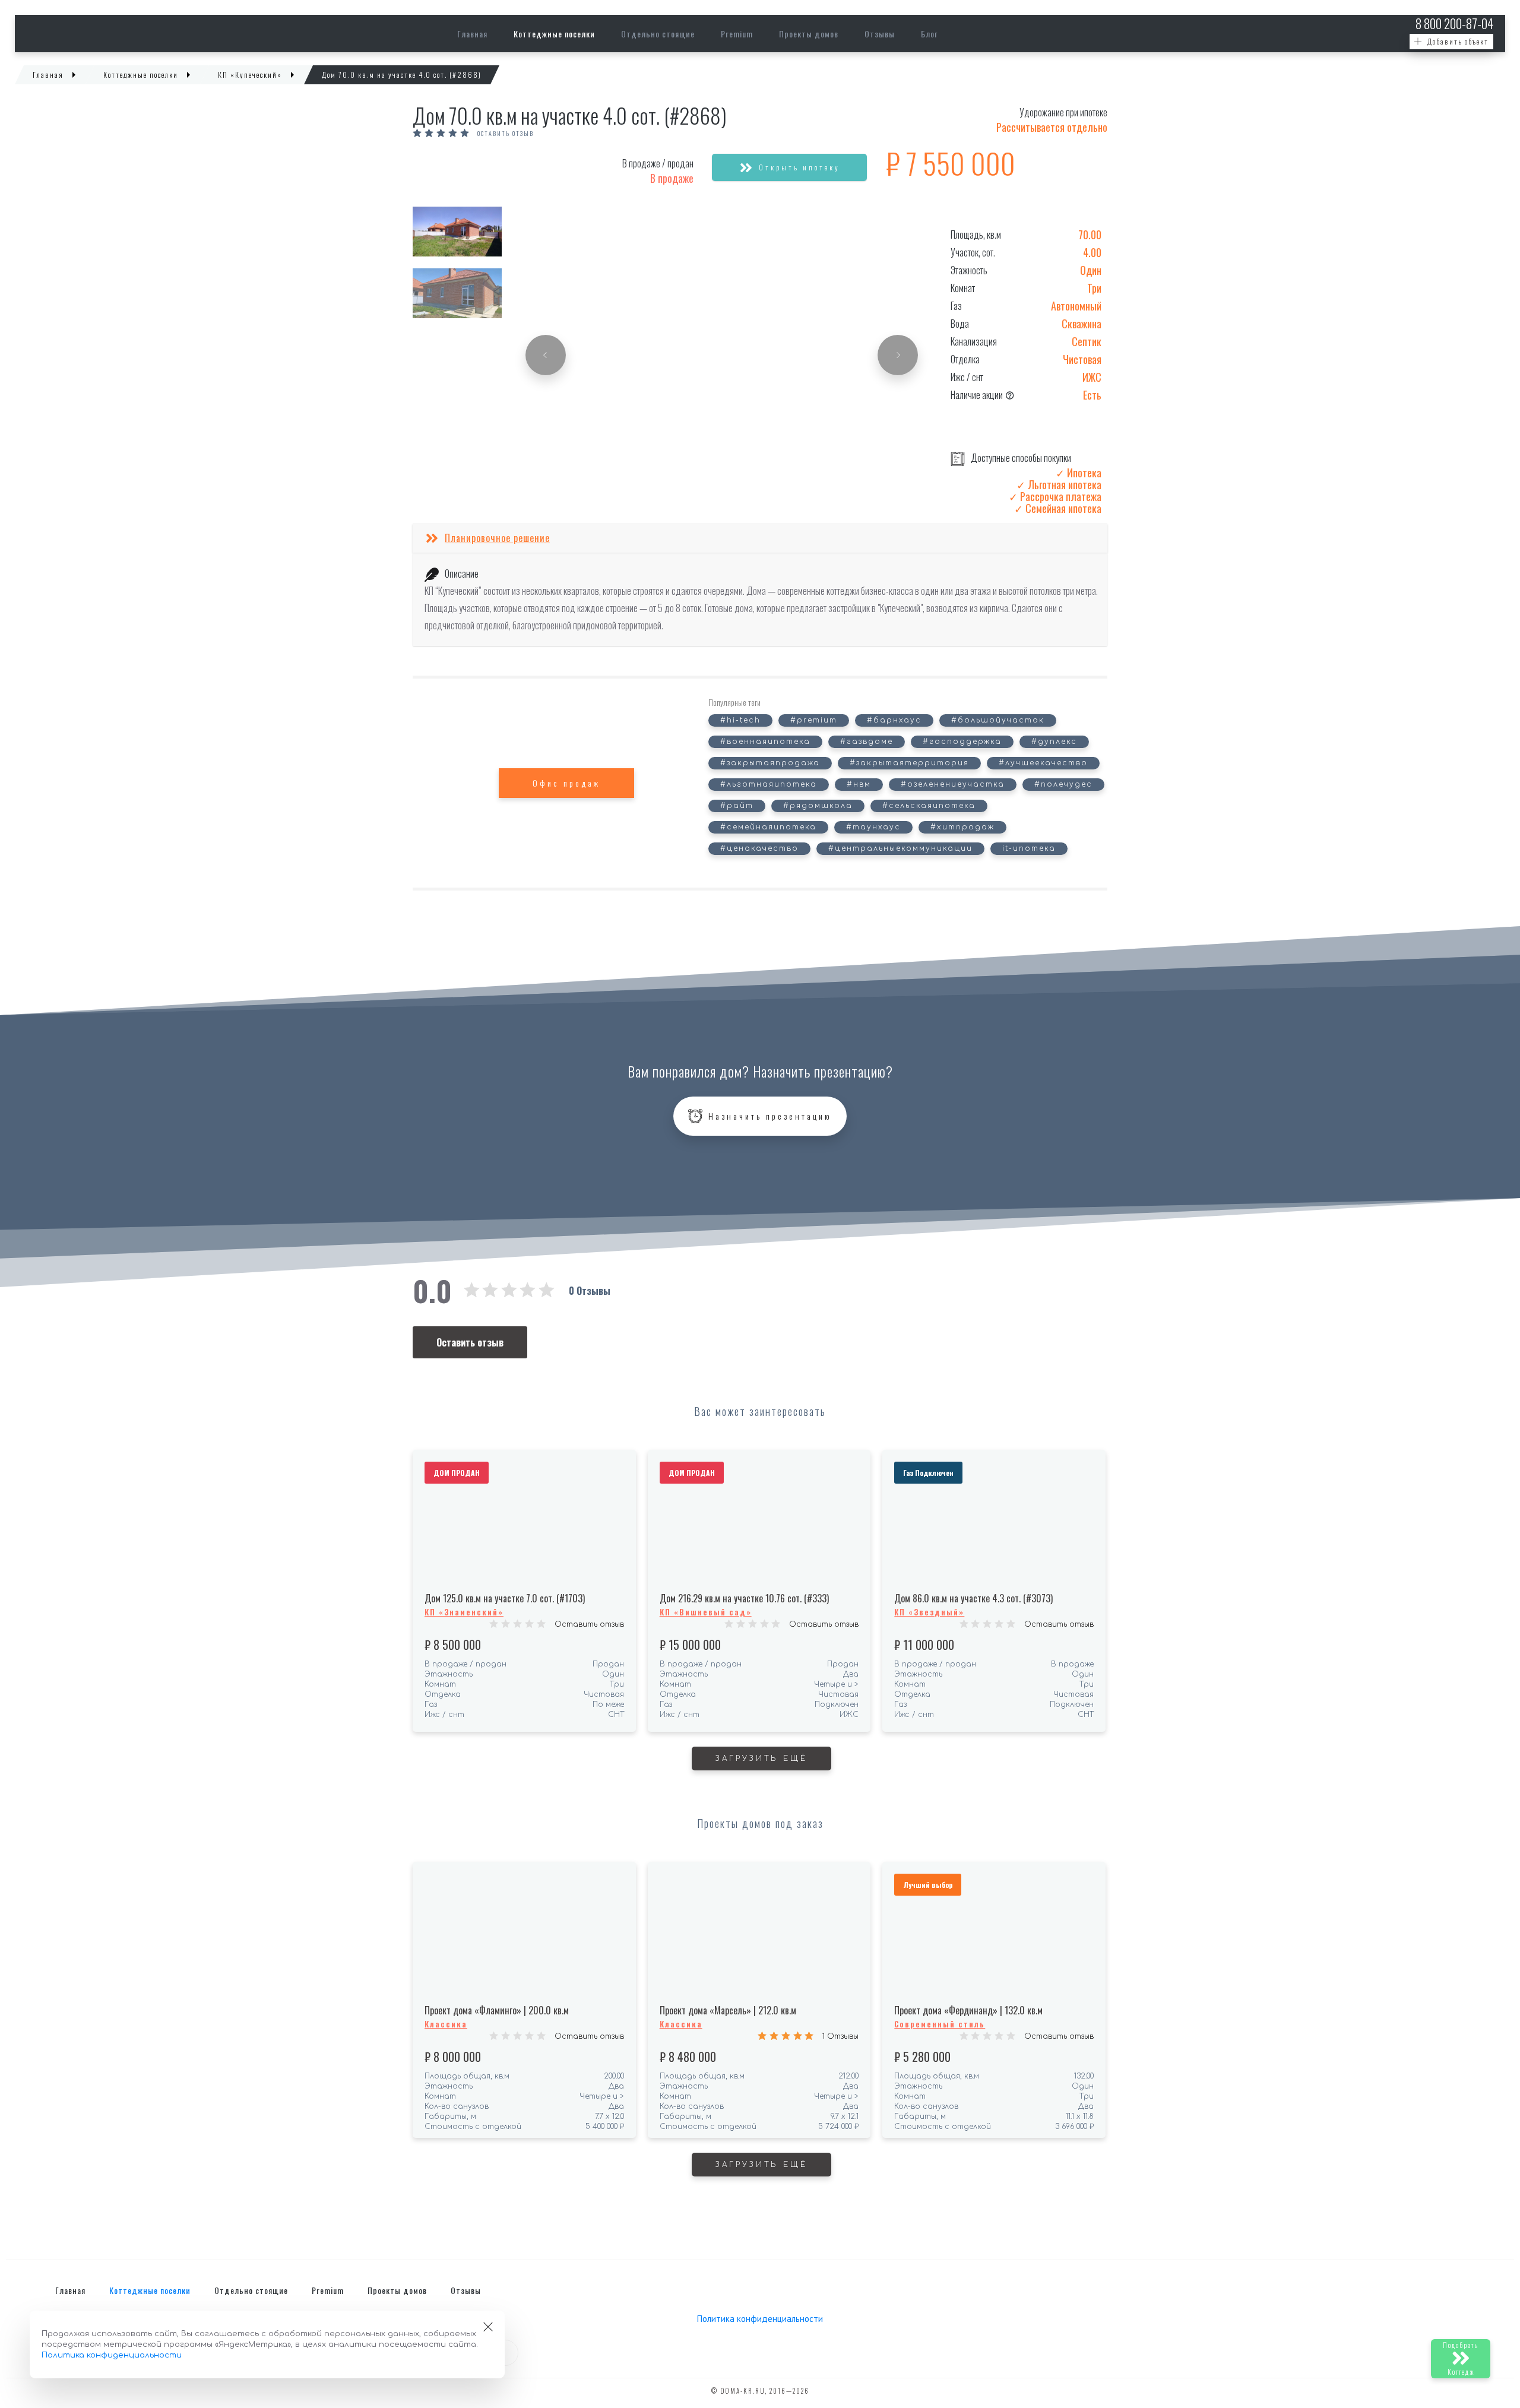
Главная (472, 34)
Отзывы (880, 34)
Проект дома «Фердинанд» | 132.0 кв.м (968, 2010)
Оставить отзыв (506, 134)
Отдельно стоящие (658, 34)
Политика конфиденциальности (760, 2319)
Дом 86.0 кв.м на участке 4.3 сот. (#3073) (973, 1598)
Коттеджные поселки (554, 34)
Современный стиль (940, 2024)
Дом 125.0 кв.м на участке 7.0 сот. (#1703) (505, 1598)
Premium (737, 34)
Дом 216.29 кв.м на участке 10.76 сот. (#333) (744, 1598)
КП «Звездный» (929, 1612)
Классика (446, 2024)
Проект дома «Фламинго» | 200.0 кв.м (497, 2010)
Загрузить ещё (761, 1759)
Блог (929, 34)
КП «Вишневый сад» (706, 1612)
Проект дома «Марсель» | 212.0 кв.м (728, 2010)
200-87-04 (1454, 23)
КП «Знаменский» (464, 1612)
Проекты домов (809, 34)
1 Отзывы (840, 2036)
